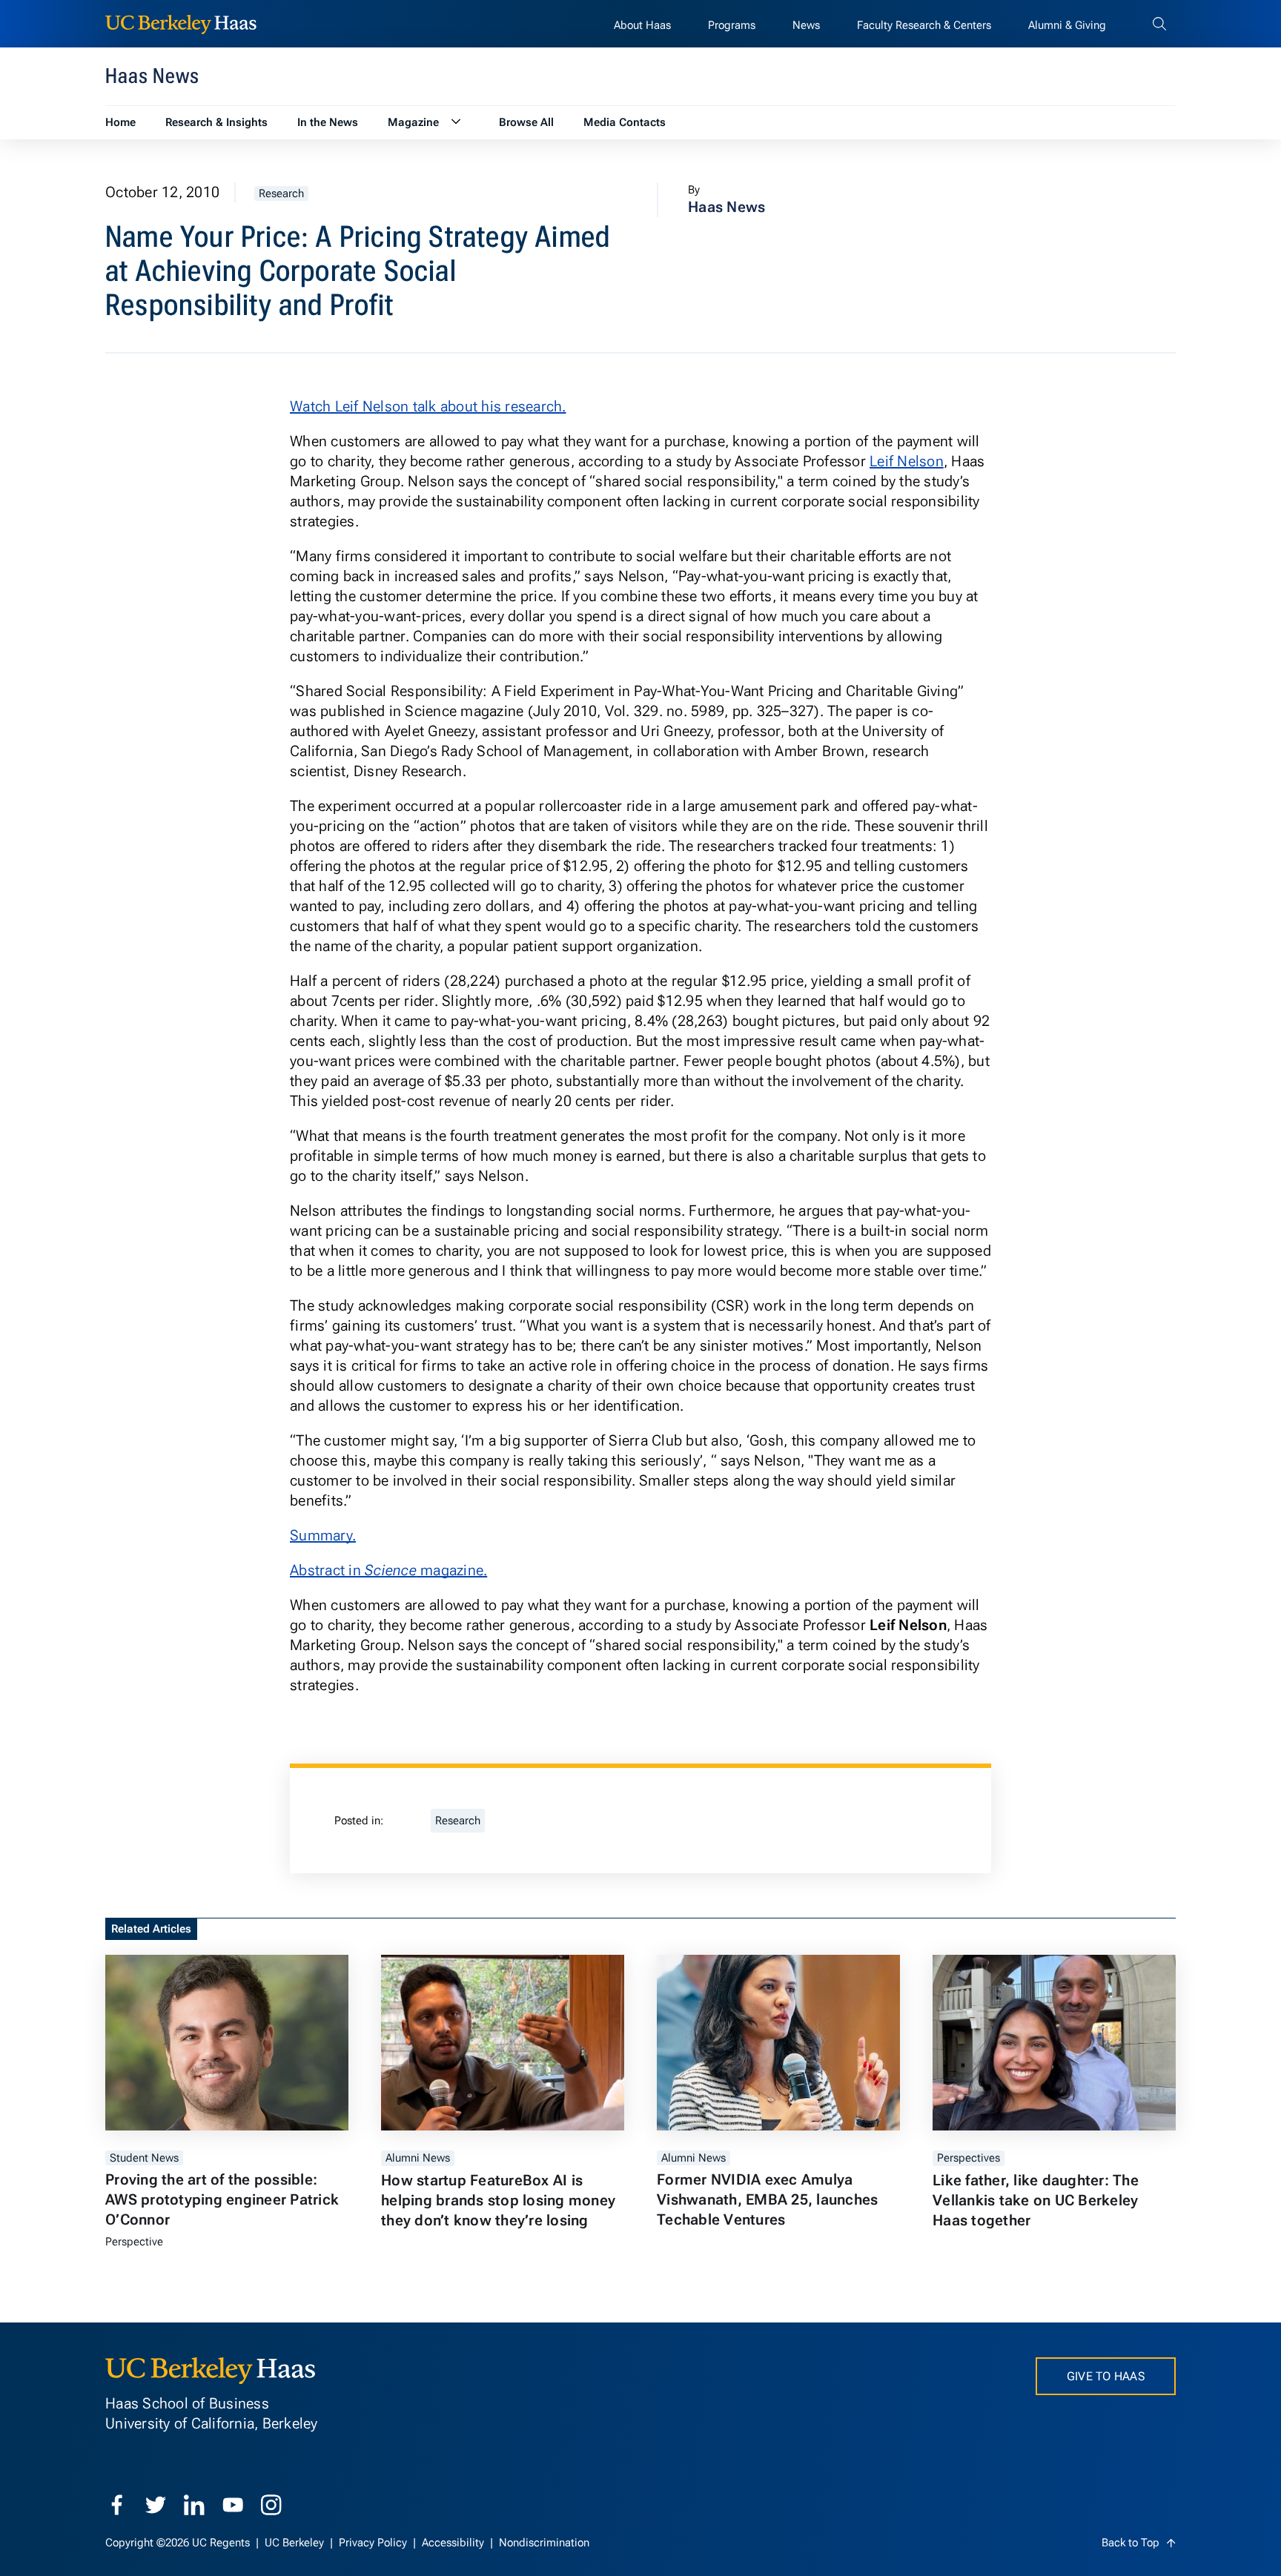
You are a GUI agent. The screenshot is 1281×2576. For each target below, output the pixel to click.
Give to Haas (1106, 2376)
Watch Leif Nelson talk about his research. (428, 406)
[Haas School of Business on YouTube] (233, 2505)
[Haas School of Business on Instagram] (271, 2505)
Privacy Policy (374, 2543)
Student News (144, 2158)
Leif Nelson (907, 461)
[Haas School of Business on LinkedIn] (194, 2505)
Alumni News (418, 2158)
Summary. (323, 1535)
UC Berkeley (296, 2543)
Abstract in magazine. (388, 1570)
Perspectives (969, 2158)
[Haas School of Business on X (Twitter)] (156, 2505)
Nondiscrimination (544, 2543)
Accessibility (454, 2543)
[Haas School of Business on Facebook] (117, 2505)
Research (281, 193)
